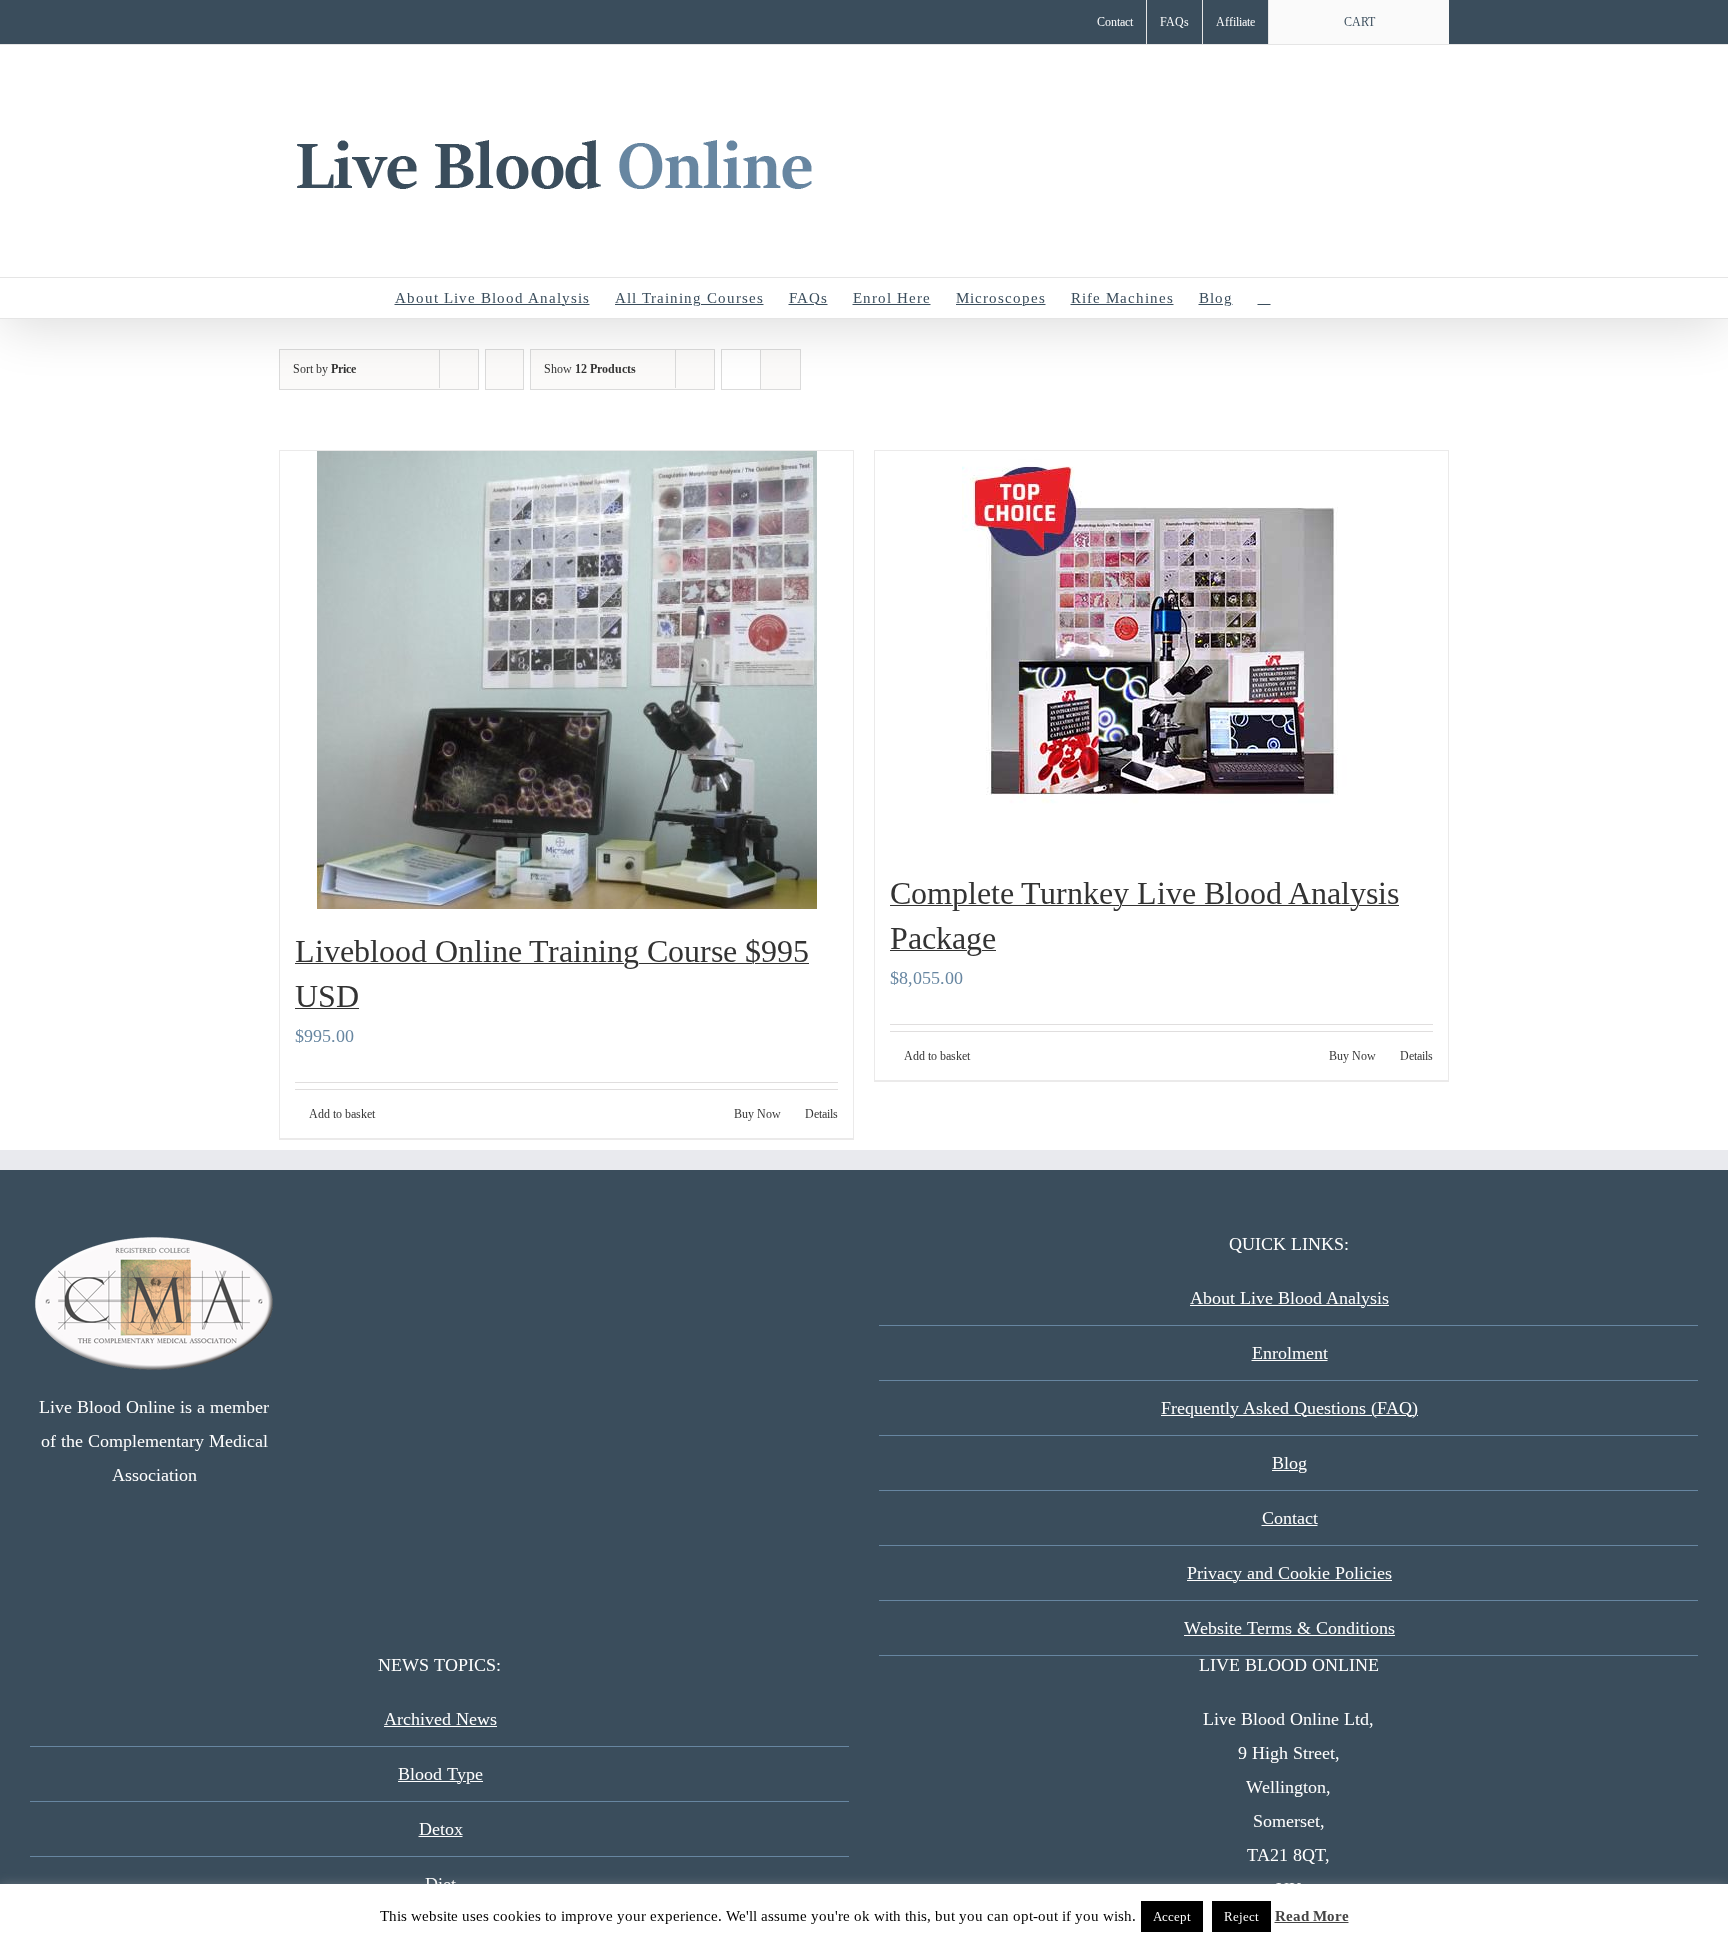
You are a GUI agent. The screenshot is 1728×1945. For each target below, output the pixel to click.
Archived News (440, 1719)
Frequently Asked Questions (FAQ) (1289, 1408)
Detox (441, 1829)
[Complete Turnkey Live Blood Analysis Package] (1161, 651)
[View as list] (780, 369)
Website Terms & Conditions (1289, 1628)
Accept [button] (1172, 1916)
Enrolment (1290, 1353)
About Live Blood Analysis (1289, 1298)
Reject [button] (1241, 1916)
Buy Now (757, 1114)
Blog (1289, 1463)
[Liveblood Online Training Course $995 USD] (566, 680)
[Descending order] (504, 369)
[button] (1302, 298)
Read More (1312, 1916)
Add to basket (342, 1114)
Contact (1290, 1518)
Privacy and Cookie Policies (1289, 1573)
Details (821, 1114)
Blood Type (440, 1774)
